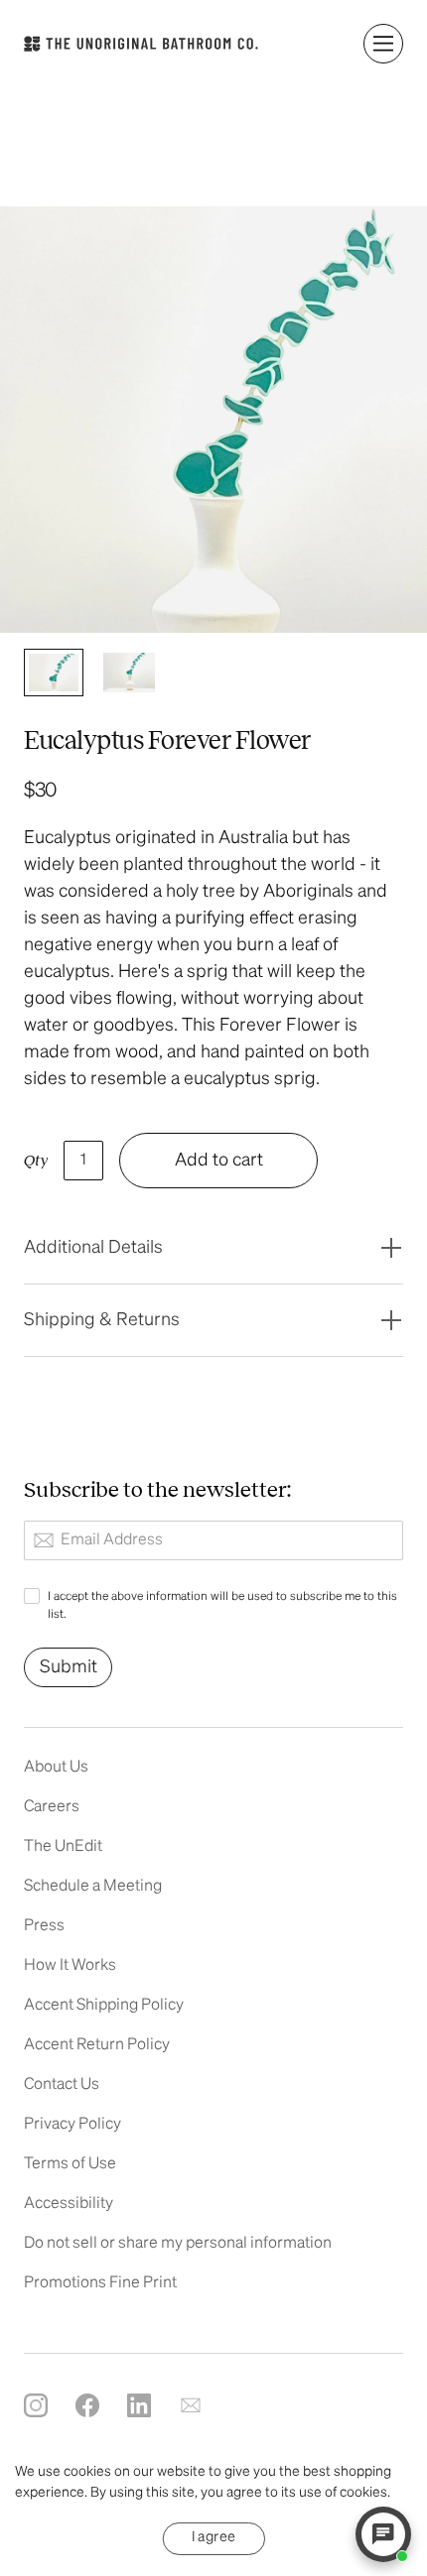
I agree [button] (213, 2536)
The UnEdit (63, 1847)
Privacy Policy (72, 2125)
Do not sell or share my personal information (178, 2244)
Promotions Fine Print (100, 2283)
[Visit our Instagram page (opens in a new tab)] (36, 2405)
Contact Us (62, 2085)
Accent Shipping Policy (104, 2006)
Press (44, 1926)
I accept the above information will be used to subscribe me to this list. (222, 1606)
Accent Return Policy (97, 2045)
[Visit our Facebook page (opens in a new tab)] (87, 2405)
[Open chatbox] (383, 2534)
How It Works (70, 1966)
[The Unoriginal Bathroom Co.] (141, 44)
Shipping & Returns (102, 1320)
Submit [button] (69, 1667)
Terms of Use (70, 2164)
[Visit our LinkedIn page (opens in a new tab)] (139, 2405)
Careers (52, 1807)
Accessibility (69, 2204)
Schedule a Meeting (93, 1887)
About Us (56, 1768)
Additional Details (93, 1248)
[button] (383, 44)
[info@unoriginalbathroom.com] (191, 2405)
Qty (36, 1161)
